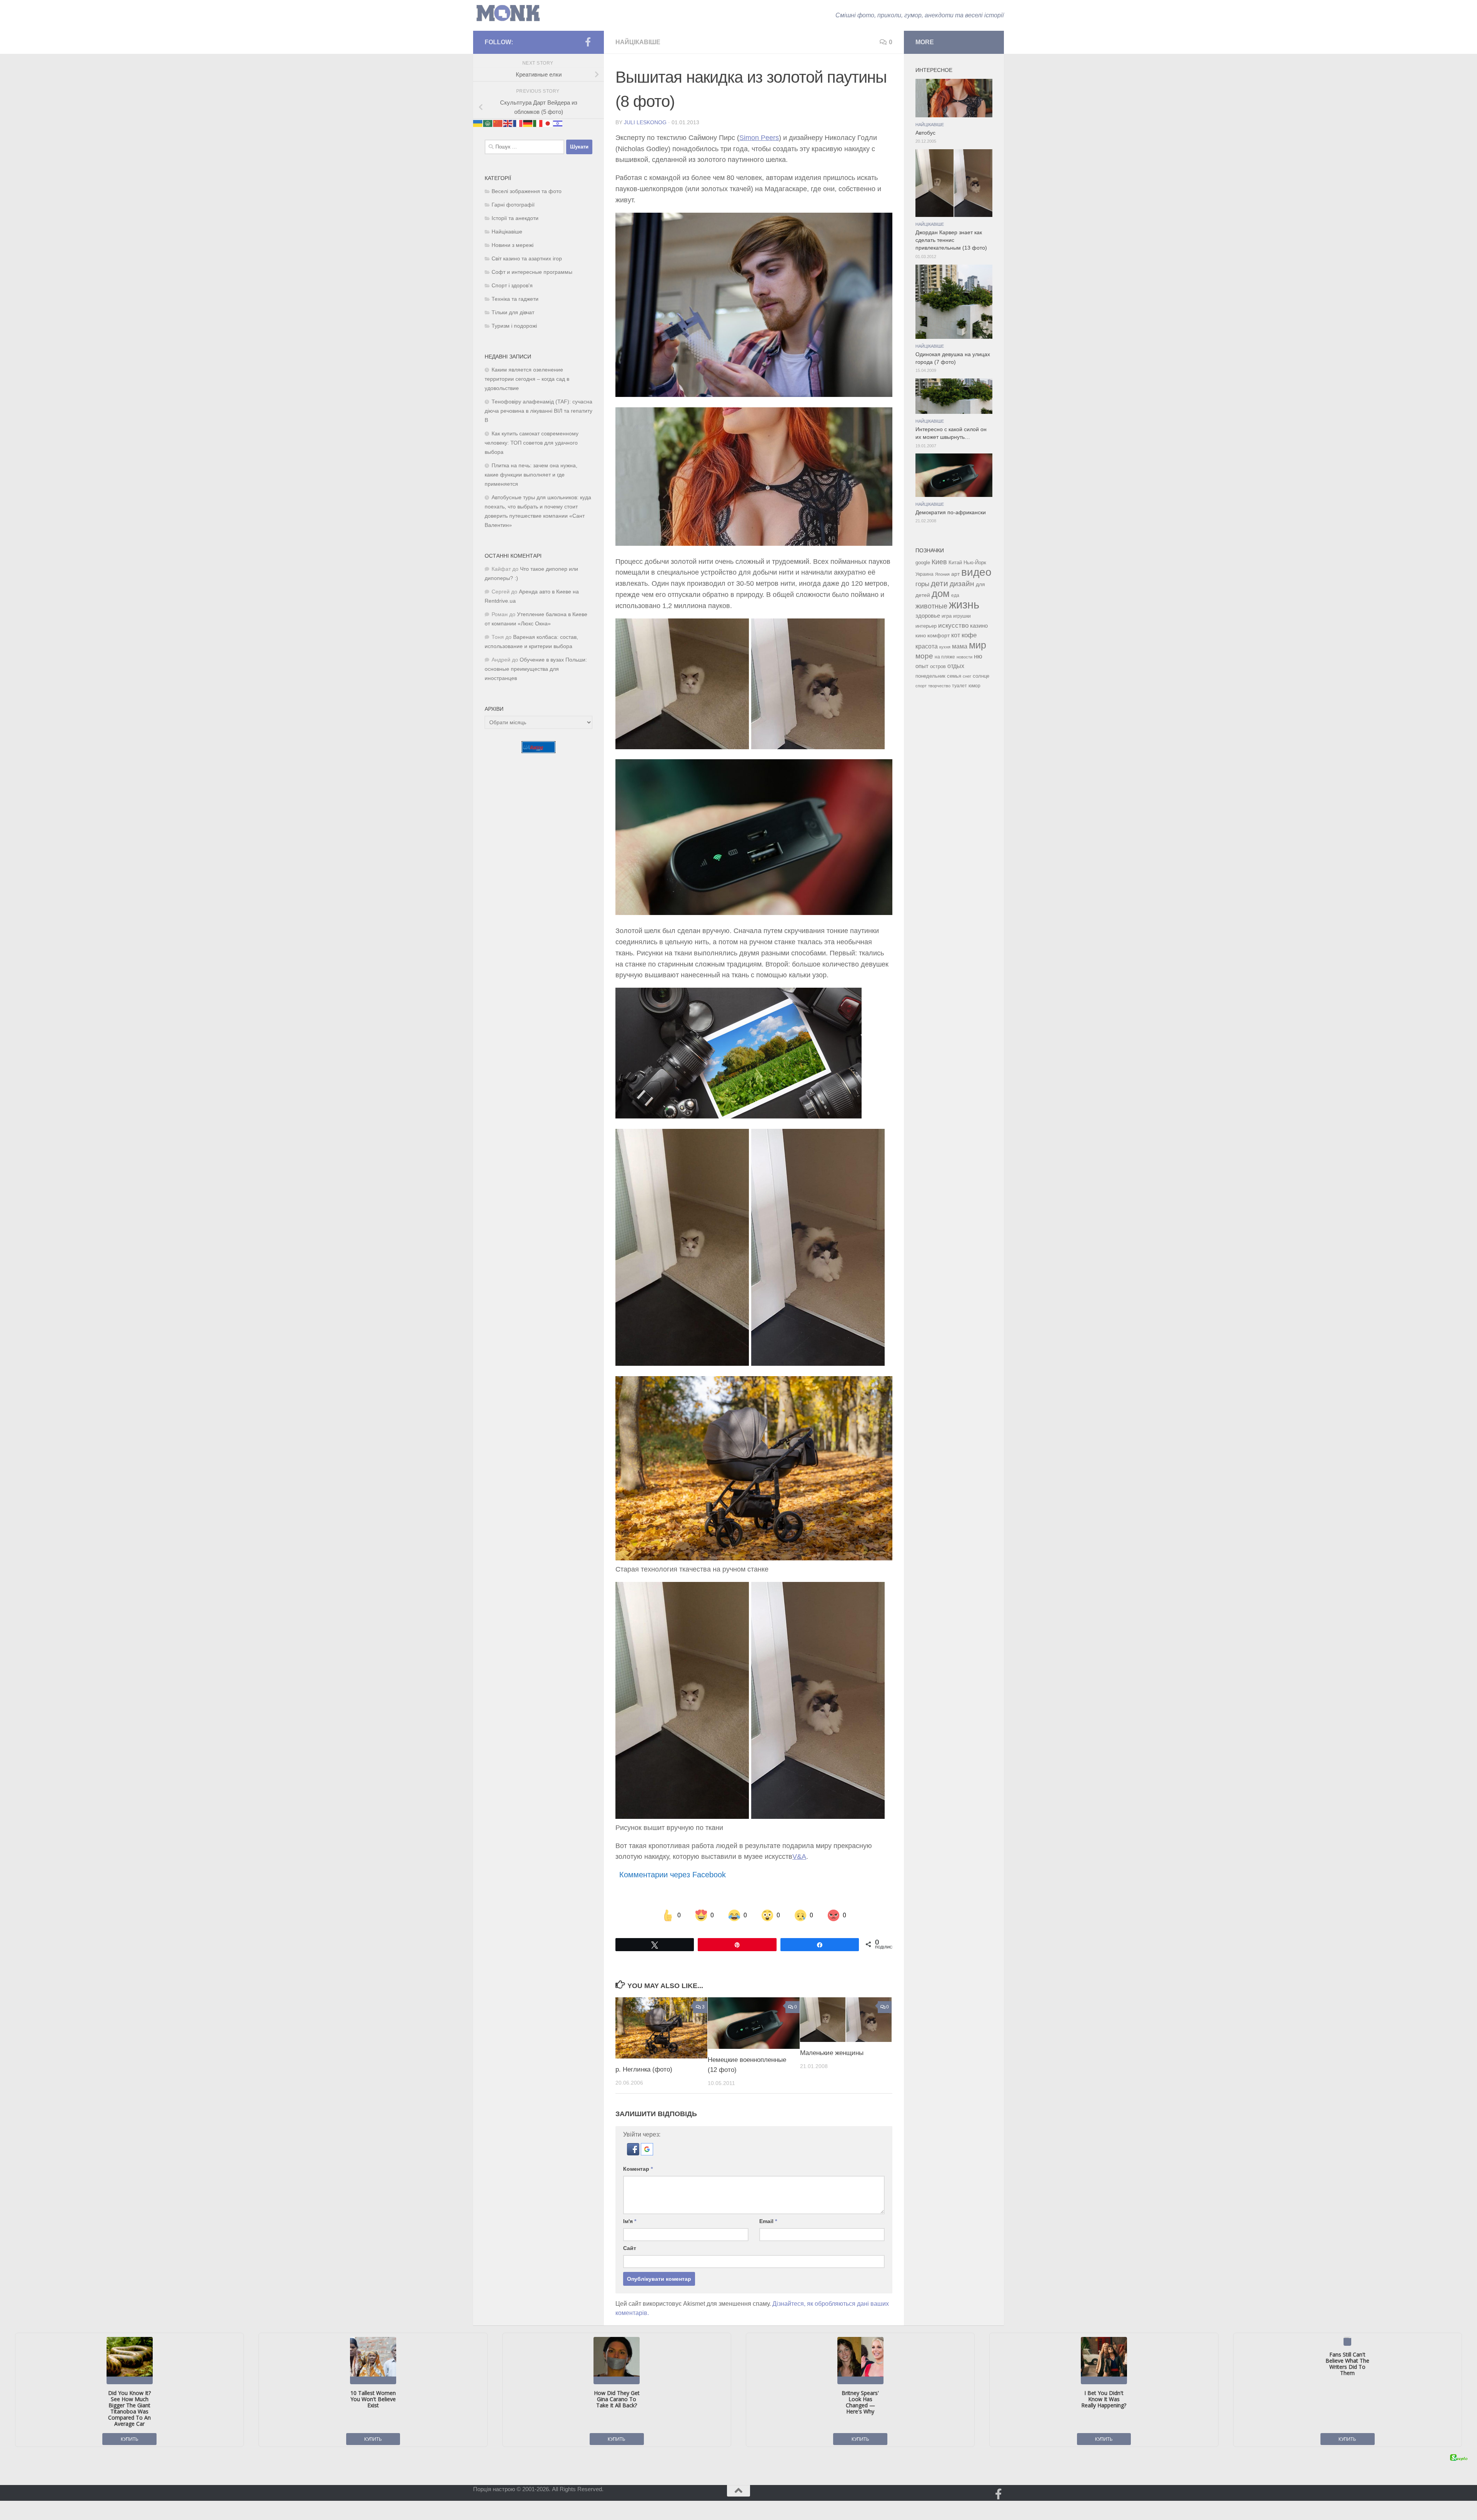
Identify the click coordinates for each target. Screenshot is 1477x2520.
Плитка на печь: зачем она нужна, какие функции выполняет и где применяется (531, 475)
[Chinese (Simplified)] (498, 123)
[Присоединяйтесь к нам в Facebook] (588, 42)
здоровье (928, 616)
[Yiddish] (558, 123)
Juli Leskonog (645, 122)
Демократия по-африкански (951, 512)
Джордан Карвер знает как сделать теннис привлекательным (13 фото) (951, 240)
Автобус (925, 133)
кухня (945, 647)
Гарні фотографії (513, 205)
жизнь (964, 604)
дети (939, 583)
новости (964, 657)
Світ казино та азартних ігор (527, 259)
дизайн (962, 584)
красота (927, 646)
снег (967, 676)
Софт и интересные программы (532, 272)
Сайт (630, 2248)
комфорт (939, 635)
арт (955, 574)
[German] (528, 123)
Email (768, 2221)
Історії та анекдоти (515, 218)
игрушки (962, 616)
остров (938, 666)
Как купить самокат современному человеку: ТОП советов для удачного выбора (532, 443)
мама (960, 646)
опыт (922, 666)
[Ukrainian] (478, 123)
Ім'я (630, 2221)
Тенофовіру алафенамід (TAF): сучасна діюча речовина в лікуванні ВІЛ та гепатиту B (538, 411)
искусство (953, 625)
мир (978, 645)
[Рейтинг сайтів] (538, 751)
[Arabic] (488, 123)
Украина (924, 574)
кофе (969, 635)
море (924, 656)
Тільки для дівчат (513, 312)
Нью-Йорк (975, 562)
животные (931, 606)
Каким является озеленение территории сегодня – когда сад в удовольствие (527, 379)
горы (922, 584)
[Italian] (538, 123)
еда (955, 595)
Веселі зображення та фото (527, 191)
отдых (956, 666)
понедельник (930, 676)
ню (978, 656)
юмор (974, 686)
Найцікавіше (638, 42)
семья (954, 676)
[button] (634, 2153)
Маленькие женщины (832, 2053)
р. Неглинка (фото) (644, 2069)
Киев (939, 562)
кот (956, 635)
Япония (942, 574)
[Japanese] (548, 123)
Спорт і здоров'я (512, 286)
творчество (939, 686)
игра (947, 616)
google (923, 562)
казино (979, 626)
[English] (508, 123)
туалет (959, 686)
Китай (955, 562)
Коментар (638, 2169)
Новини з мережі (513, 245)
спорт (921, 686)
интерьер (926, 626)
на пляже (945, 657)
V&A (799, 1857)
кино (921, 636)
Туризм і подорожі (514, 326)
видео (976, 572)
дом (941, 593)
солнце (981, 676)
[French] (518, 123)
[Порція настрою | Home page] (508, 13)
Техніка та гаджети (515, 299)
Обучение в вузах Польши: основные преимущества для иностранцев (536, 669)
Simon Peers (759, 138)
